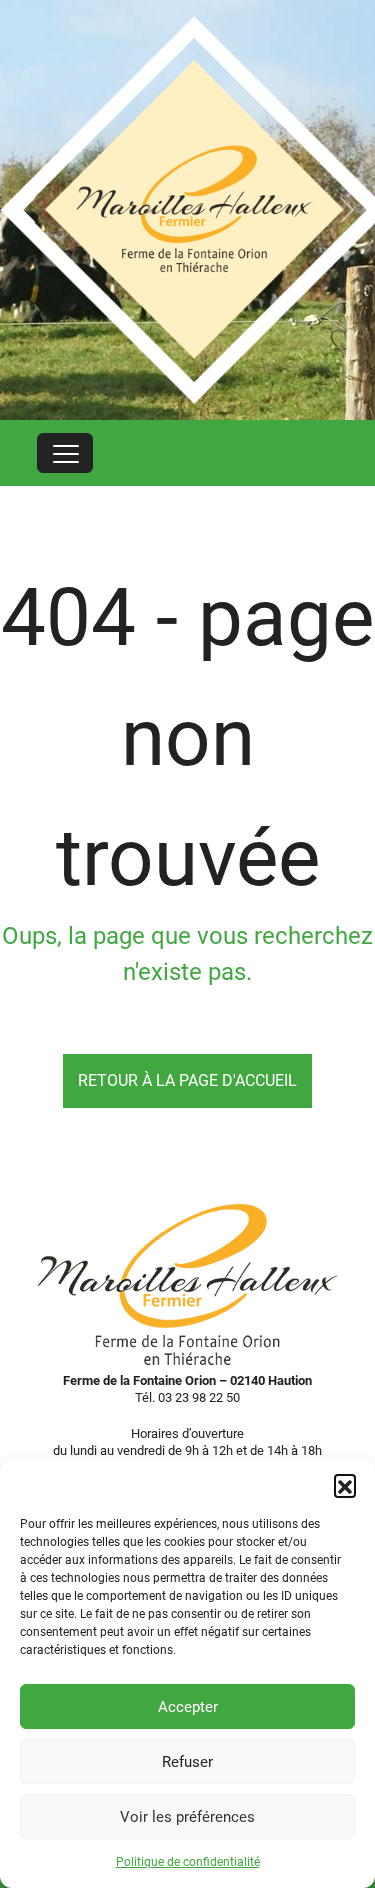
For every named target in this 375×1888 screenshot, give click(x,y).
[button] (345, 1485)
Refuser (187, 1762)
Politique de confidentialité (188, 1862)
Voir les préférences (187, 1817)
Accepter (188, 1707)
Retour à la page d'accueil (187, 1080)
